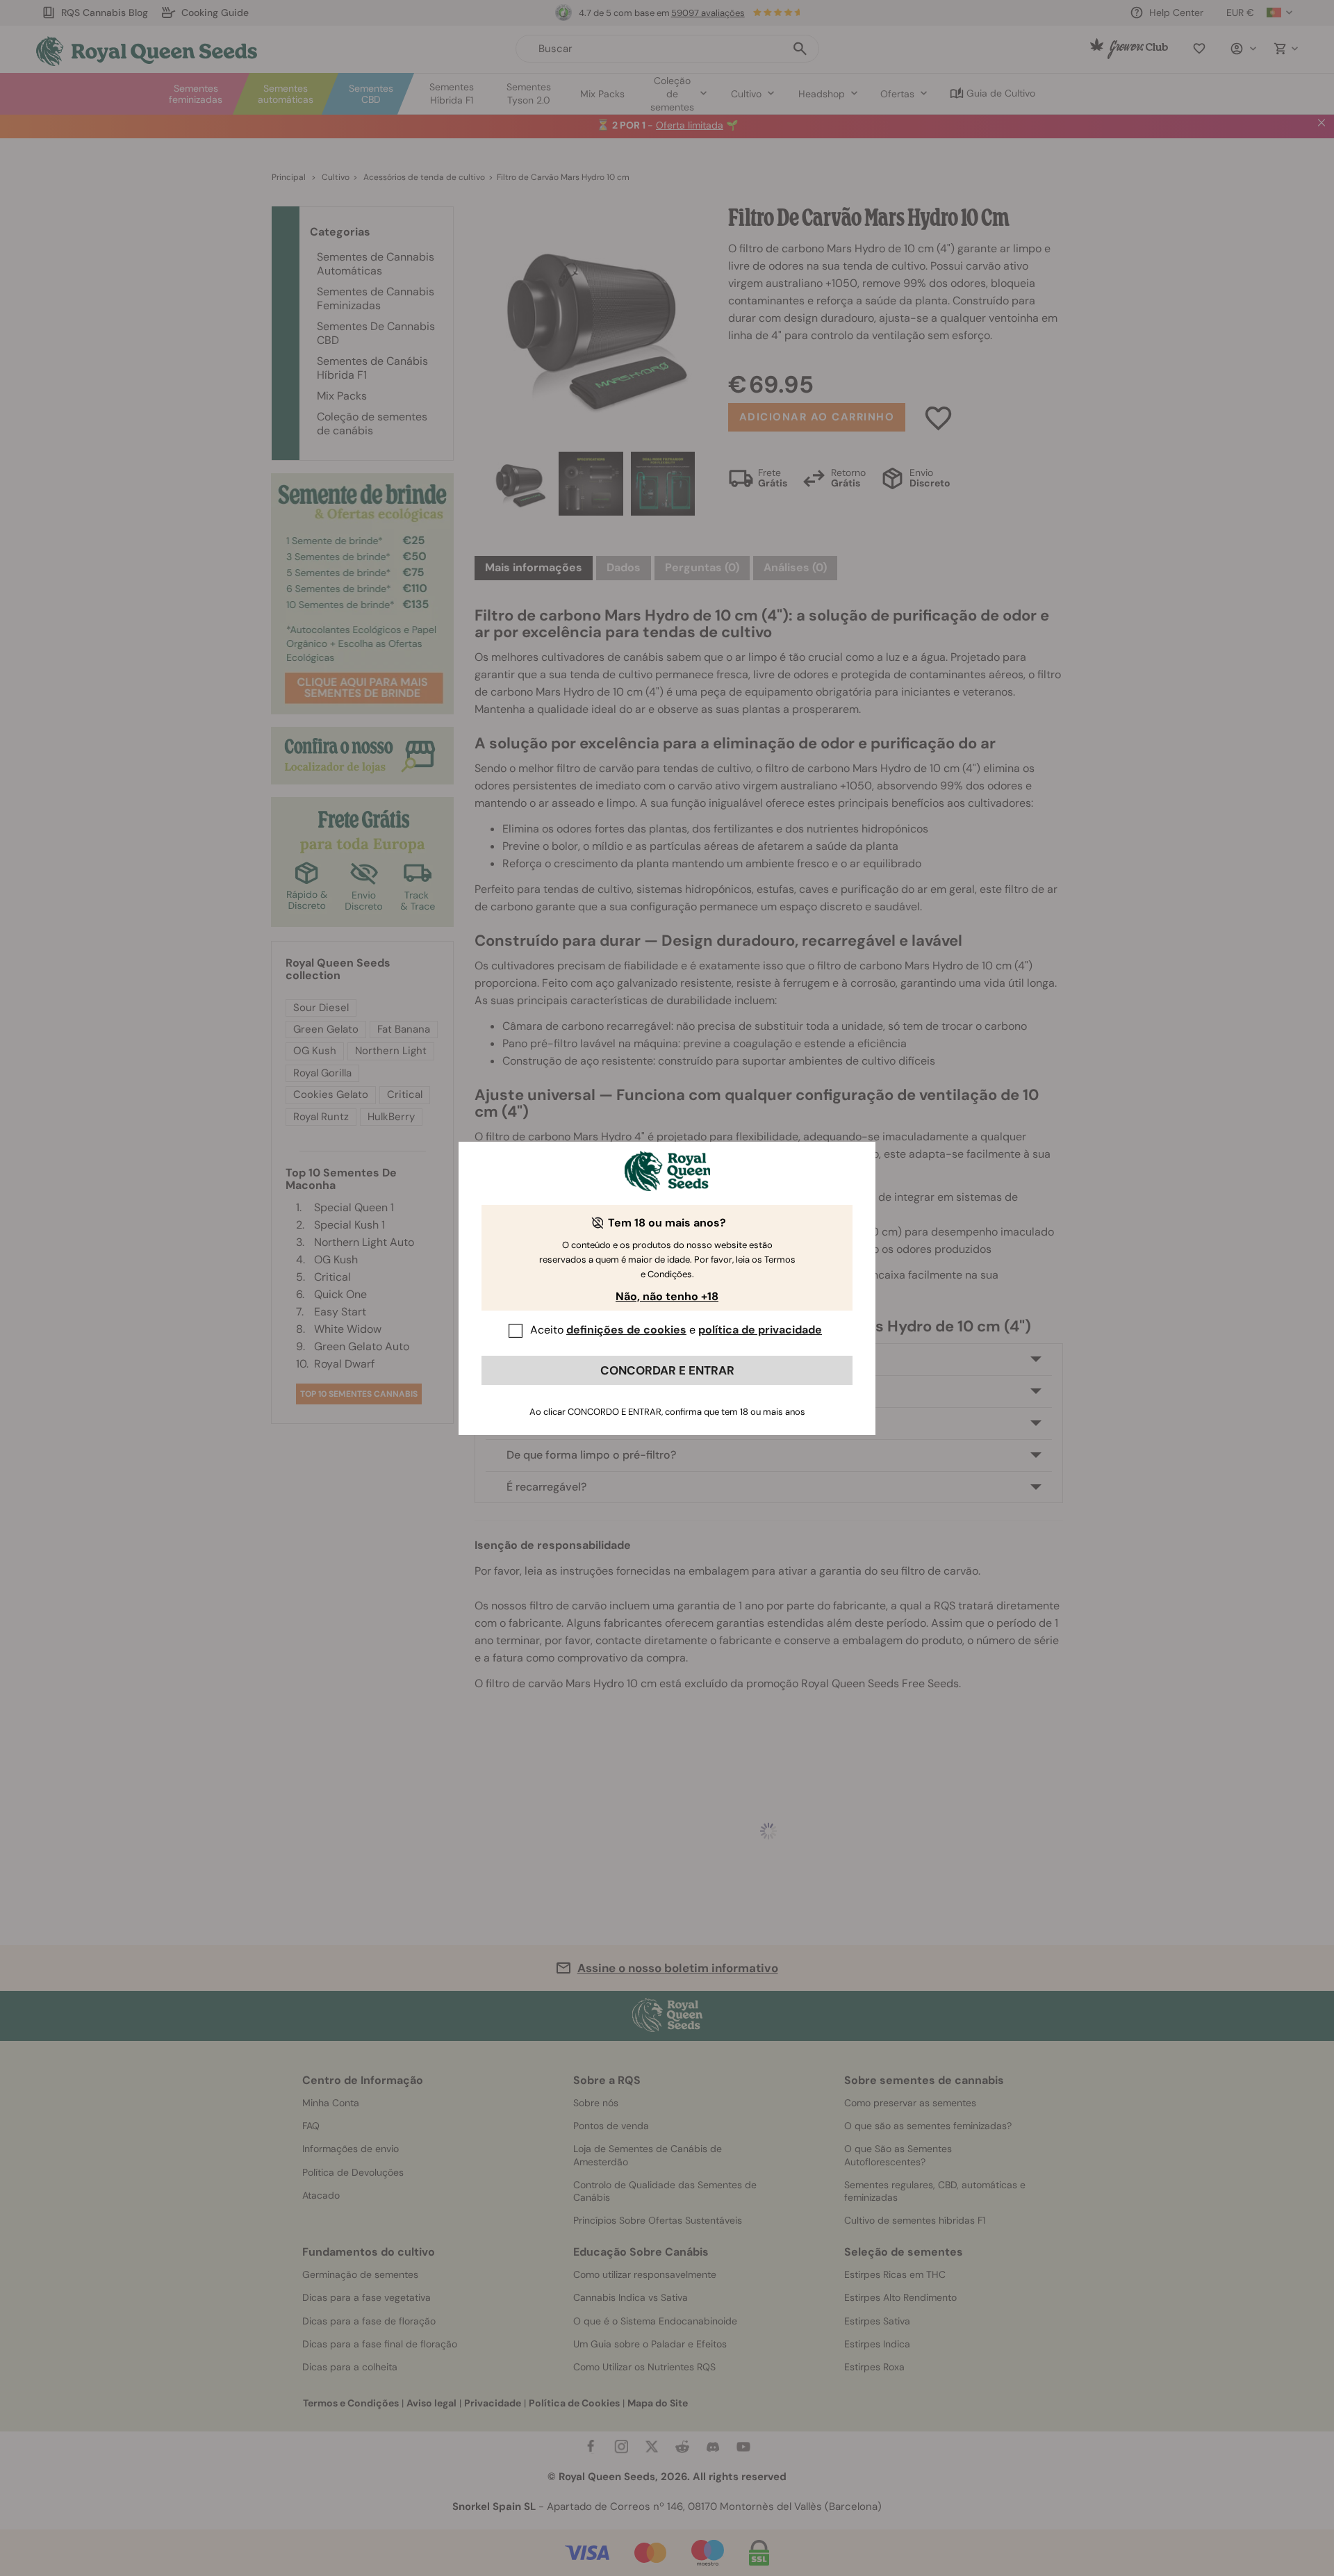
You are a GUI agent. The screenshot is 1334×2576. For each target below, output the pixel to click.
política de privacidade (760, 1330)
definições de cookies (626, 1330)
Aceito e (676, 1330)
